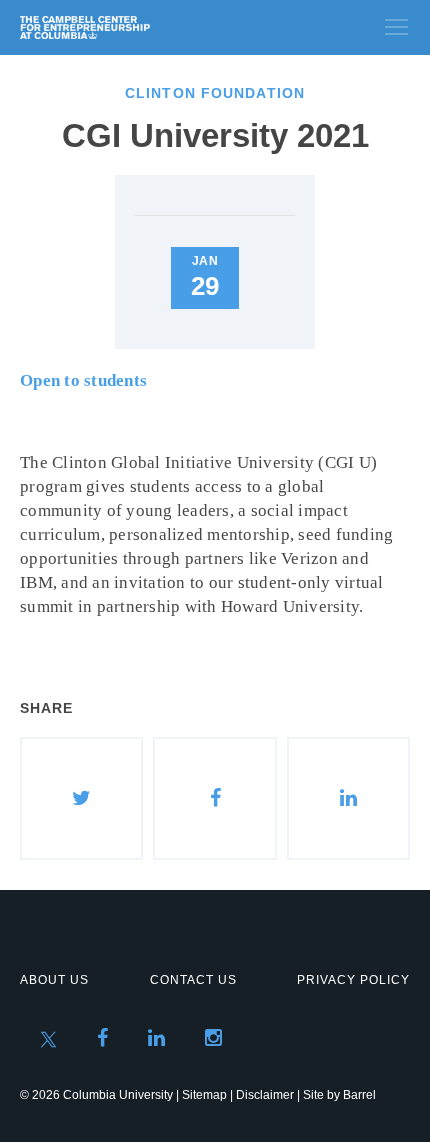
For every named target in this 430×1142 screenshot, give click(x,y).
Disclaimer (265, 1095)
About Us (54, 980)
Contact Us (193, 980)
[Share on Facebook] (214, 798)
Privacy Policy (353, 980)
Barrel (359, 1095)
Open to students (83, 380)
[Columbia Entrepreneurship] (127, 27)
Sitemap (204, 1095)
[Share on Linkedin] (348, 798)
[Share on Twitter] (81, 798)
